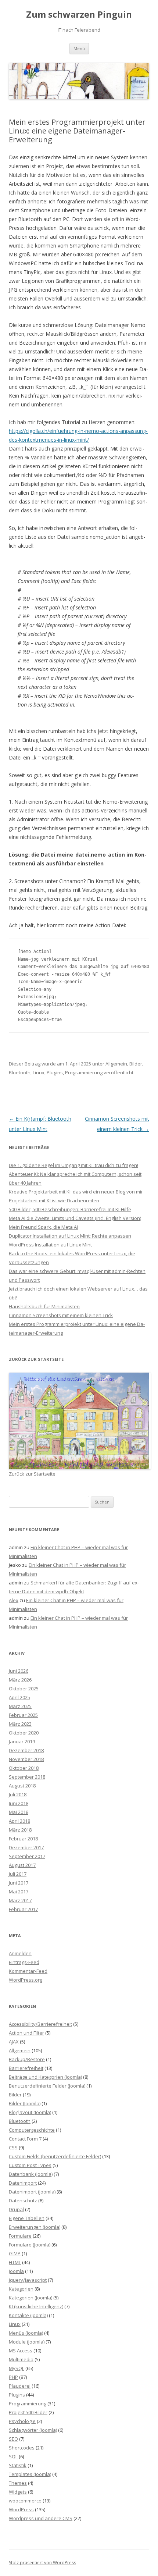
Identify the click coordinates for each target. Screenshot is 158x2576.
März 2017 (20, 1900)
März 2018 (20, 1830)
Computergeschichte (32, 2130)
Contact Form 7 (25, 2139)
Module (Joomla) (27, 2342)
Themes (18, 2483)
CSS (13, 2148)
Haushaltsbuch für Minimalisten (44, 1306)
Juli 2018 (18, 1794)
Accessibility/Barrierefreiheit (40, 2024)
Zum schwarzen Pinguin (79, 15)
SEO (13, 2439)
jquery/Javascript (28, 2280)
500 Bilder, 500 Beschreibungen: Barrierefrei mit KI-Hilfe (70, 1209)
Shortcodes (22, 2448)
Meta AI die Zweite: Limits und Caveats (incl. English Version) (75, 1218)
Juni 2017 (19, 1883)
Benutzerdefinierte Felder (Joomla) (47, 2086)
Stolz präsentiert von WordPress (42, 2563)
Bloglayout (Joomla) (30, 2112)
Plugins (55, 1072)
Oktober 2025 (24, 1689)
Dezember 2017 (26, 1847)
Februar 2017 (23, 1909)
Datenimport (23, 2183)
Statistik (18, 2465)
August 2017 (22, 1865)
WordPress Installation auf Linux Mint (50, 1245)
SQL (13, 2456)
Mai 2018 (19, 1812)
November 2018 (26, 1759)
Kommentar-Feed (28, 1971)
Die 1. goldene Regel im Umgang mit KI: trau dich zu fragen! (73, 1165)
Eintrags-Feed (24, 1962)
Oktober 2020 (24, 1733)
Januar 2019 (22, 1741)
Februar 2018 (23, 1839)
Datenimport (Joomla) (32, 2192)
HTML (15, 2262)
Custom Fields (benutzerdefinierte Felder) (55, 2156)
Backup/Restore (27, 2059)
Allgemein (116, 1064)
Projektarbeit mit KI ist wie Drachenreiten (54, 1200)
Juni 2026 (19, 1671)
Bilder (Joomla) (25, 2103)
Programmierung (84, 1072)
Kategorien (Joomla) (30, 2298)
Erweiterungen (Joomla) (35, 2227)
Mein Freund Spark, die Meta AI (43, 1227)
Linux (39, 1072)
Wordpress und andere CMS (41, 2518)
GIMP (15, 2253)
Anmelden (20, 1953)
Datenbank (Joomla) (31, 2174)
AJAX (14, 2042)
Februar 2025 (23, 1715)
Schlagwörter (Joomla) (33, 2430)
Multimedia (21, 2359)
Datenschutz (23, 2200)
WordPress (21, 2509)
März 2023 (20, 1724)
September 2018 (27, 1777)
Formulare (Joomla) (30, 2245)
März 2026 (20, 1680)
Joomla (16, 2271)
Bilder (136, 1064)
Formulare (20, 2236)
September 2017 (27, 1856)
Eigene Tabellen (27, 2218)
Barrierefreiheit (26, 2068)
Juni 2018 (19, 1803)
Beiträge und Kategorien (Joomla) (45, 2077)
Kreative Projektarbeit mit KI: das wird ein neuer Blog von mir (76, 1192)
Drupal (16, 2209)
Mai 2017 (19, 1892)
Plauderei (20, 2386)
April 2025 (19, 1697)
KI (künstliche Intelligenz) (36, 2306)
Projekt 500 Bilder (28, 2412)
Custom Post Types (30, 2165)
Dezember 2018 (26, 1750)
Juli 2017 (18, 1874)
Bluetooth (20, 1072)
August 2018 (22, 1786)
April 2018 (19, 1821)
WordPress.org (26, 1980)
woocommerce (25, 2501)
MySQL (17, 2368)
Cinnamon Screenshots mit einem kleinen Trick (61, 1315)
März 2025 (20, 1706)
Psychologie (22, 2421)
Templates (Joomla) (30, 2474)
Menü (79, 48)
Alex (14, 1600)
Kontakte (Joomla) (28, 2315)
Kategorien (21, 2289)
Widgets (18, 2492)
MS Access (21, 2351)
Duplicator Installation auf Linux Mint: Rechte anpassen (70, 1236)
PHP (13, 2377)
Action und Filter (26, 2033)
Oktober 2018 (24, 1768)
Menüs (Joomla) (26, 2333)
